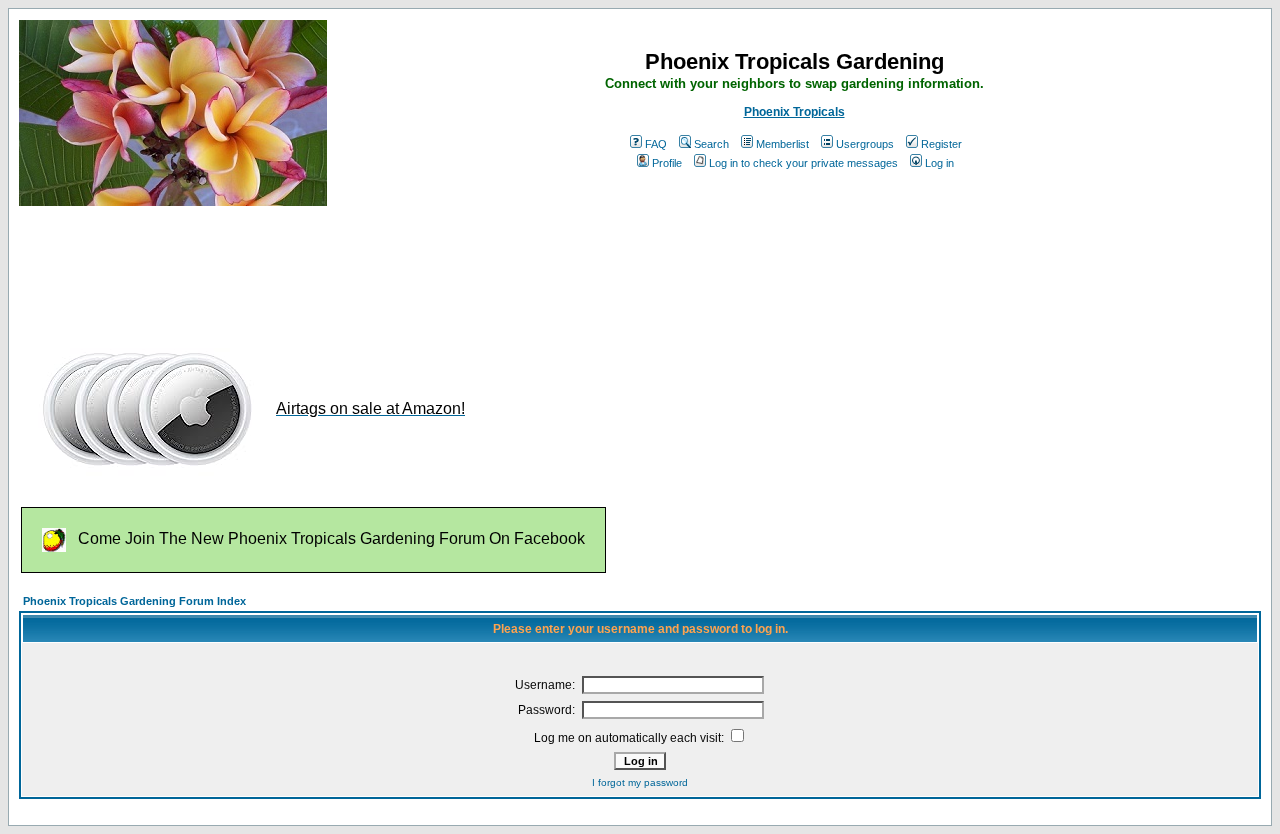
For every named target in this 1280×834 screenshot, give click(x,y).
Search (711, 144)
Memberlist (782, 144)
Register (941, 144)
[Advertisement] (383, 268)
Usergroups (865, 144)
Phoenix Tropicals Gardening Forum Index (134, 601)
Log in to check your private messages (803, 163)
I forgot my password (640, 782)
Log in (939, 163)
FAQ (656, 144)
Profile (667, 163)
